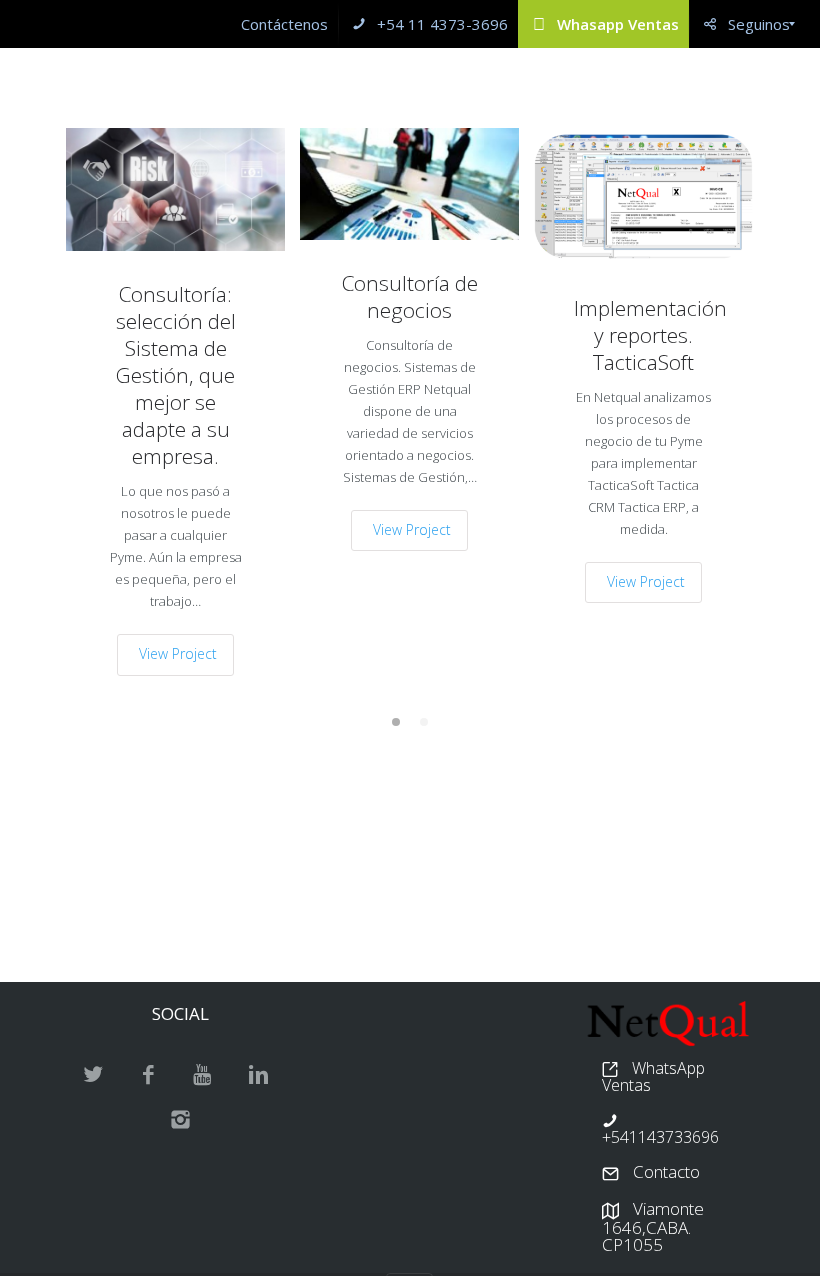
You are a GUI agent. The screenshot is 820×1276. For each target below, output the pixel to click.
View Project (178, 653)
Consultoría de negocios (410, 297)
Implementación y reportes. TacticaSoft (643, 335)
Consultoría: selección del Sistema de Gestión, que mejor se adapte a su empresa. (176, 375)
